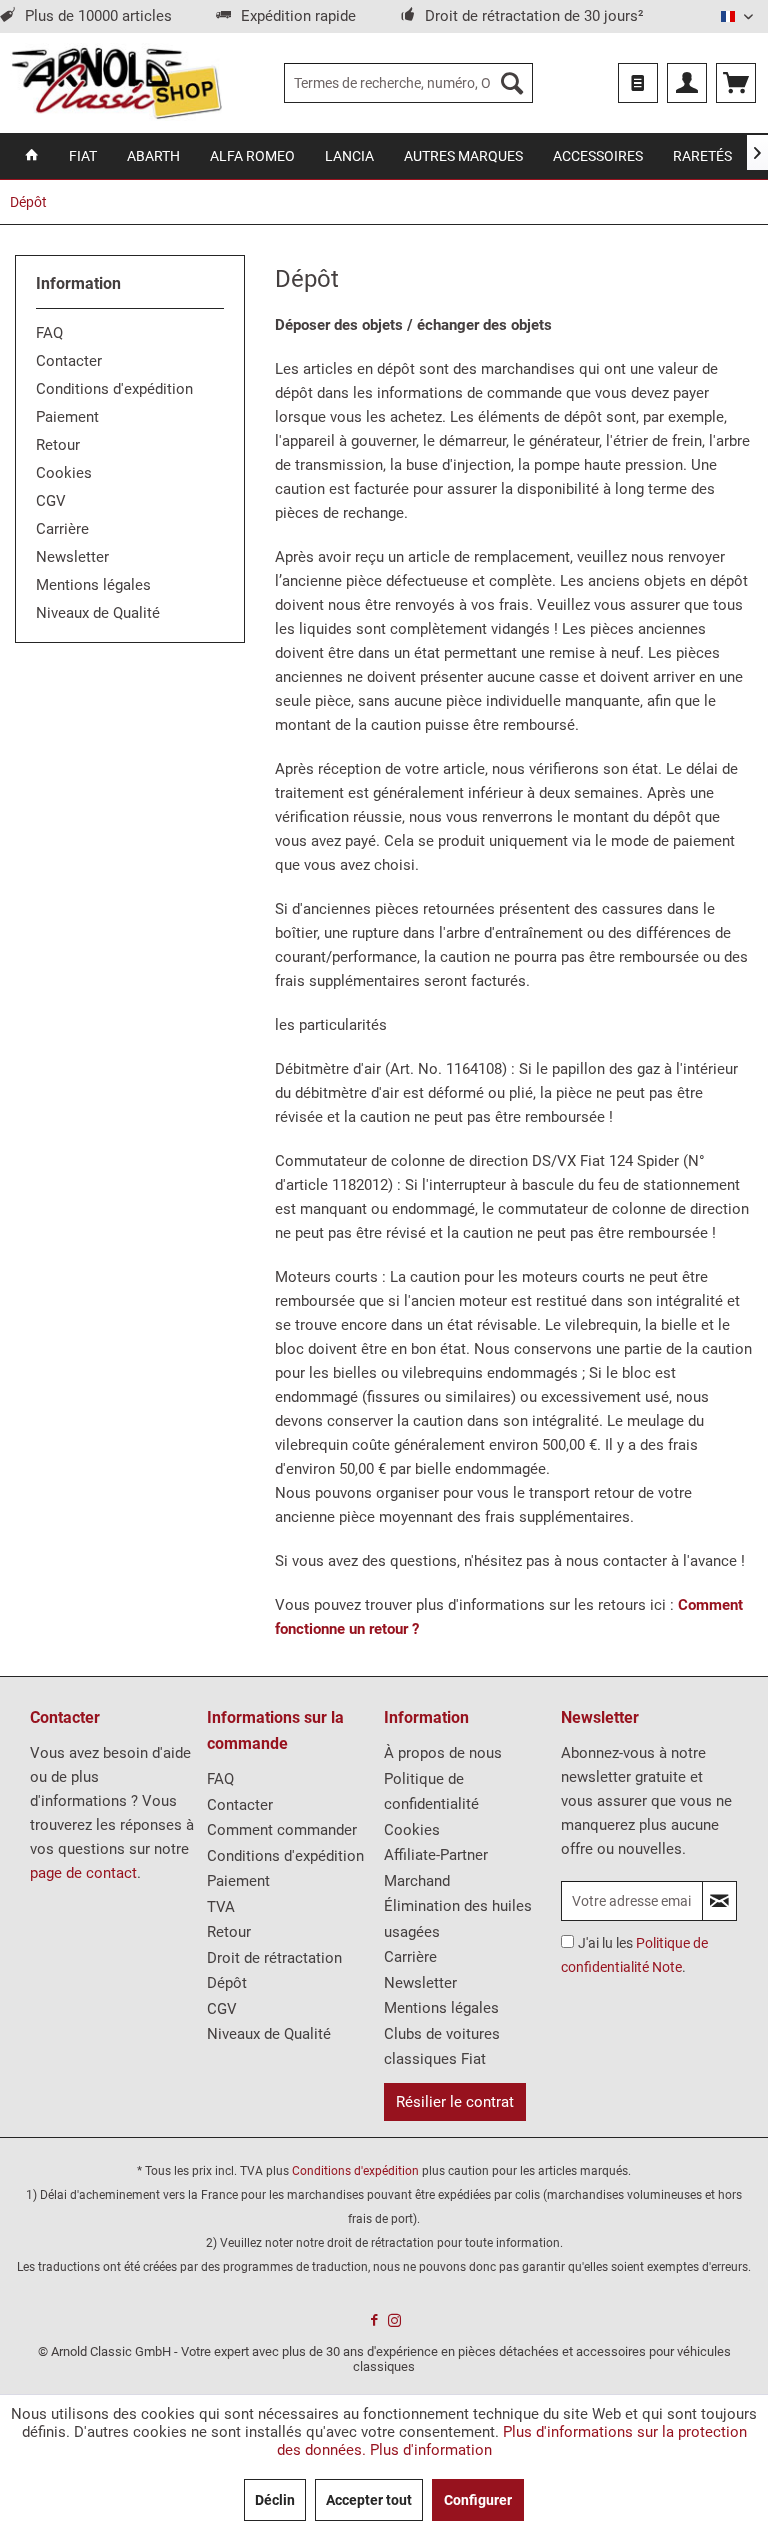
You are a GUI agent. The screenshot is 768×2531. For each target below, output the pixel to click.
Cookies (64, 473)
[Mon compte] (687, 83)
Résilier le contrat (455, 2102)
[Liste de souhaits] (638, 83)
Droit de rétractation (274, 1958)
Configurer (478, 2500)
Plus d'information (431, 2450)
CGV (51, 501)
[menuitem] (409, 83)
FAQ (49, 333)
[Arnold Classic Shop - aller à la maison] (116, 83)
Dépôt (227, 1983)
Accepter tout (369, 2500)
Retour (58, 445)
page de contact (83, 1873)
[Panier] (736, 83)
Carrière (62, 529)
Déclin (275, 2500)
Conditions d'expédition (114, 389)
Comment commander (282, 1830)
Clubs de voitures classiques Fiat (442, 2047)
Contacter (69, 361)
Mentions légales (93, 585)
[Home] (32, 156)
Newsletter (72, 557)
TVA (221, 1907)
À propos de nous (443, 1753)
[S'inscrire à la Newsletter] (719, 1901)
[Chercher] (512, 83)
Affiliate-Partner (436, 1855)
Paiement (67, 417)
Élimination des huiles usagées (458, 1919)
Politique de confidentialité (431, 1792)
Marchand (417, 1881)
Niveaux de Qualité (98, 613)
